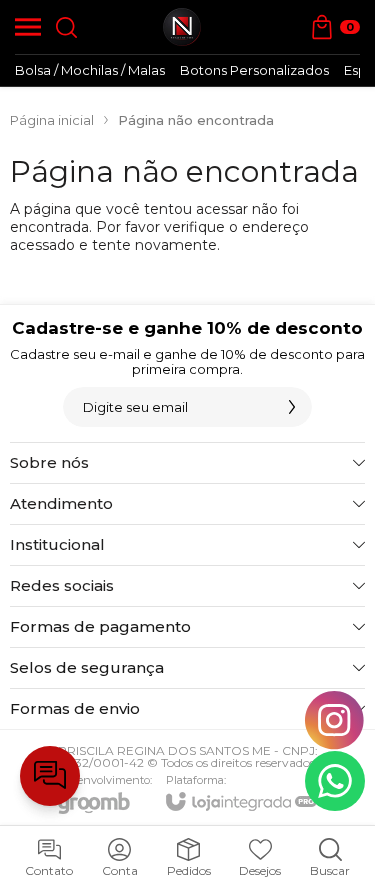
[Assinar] (292, 407)
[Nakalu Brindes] (182, 27)
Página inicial (52, 120)
